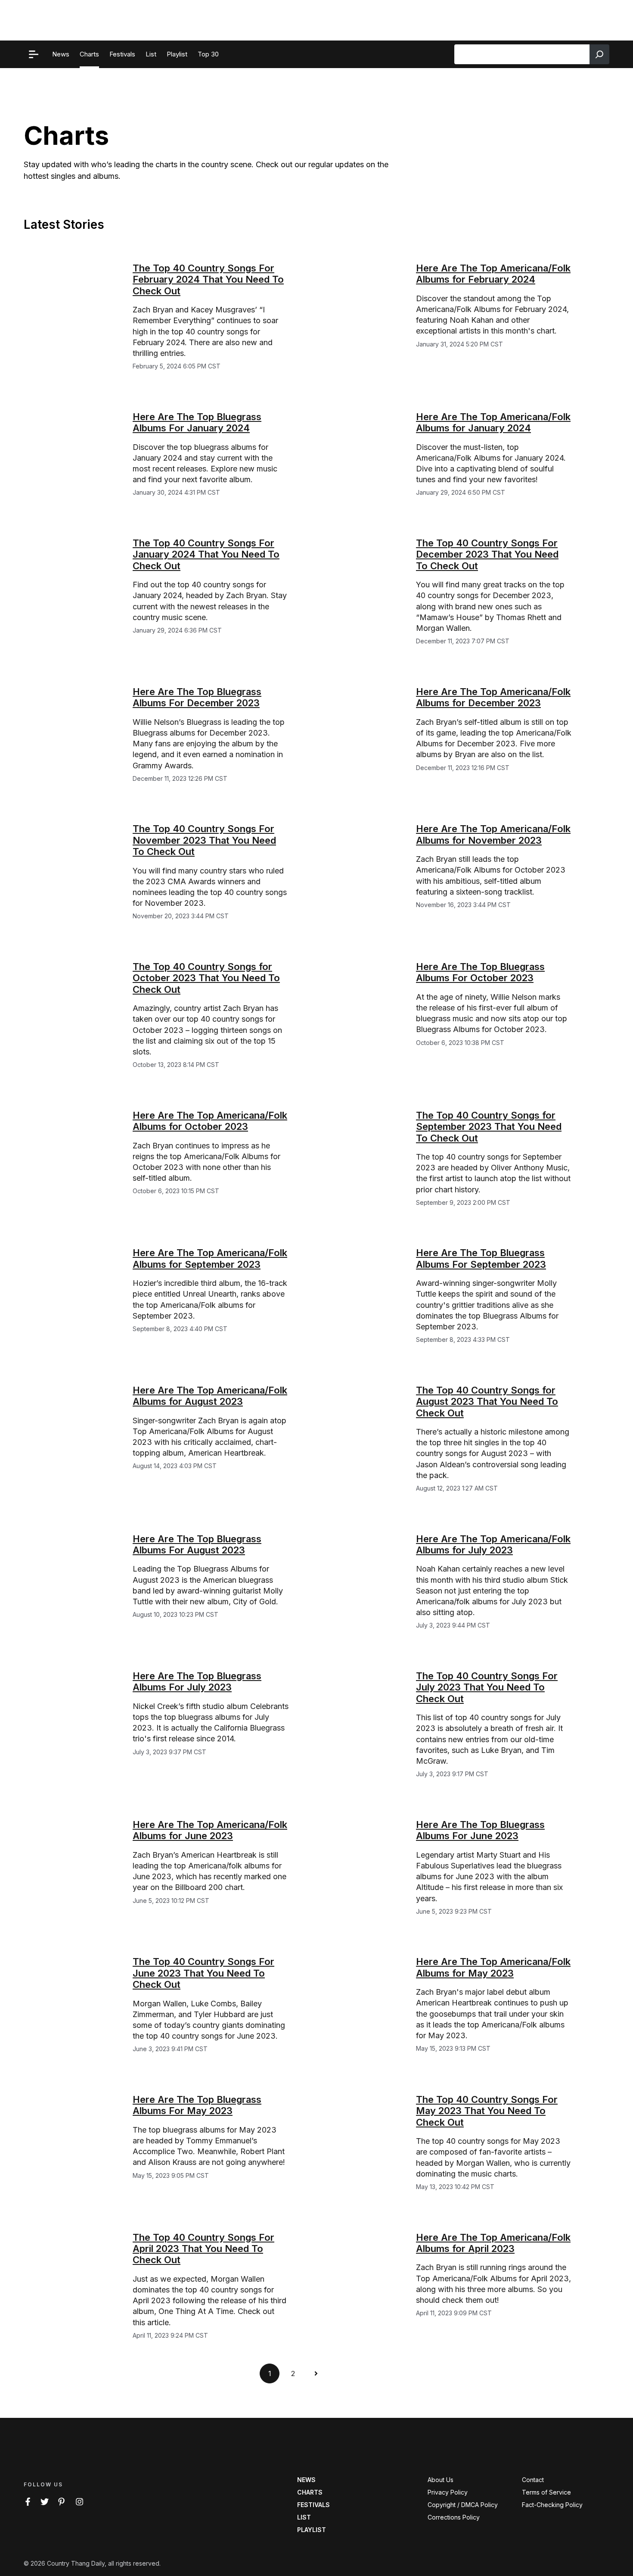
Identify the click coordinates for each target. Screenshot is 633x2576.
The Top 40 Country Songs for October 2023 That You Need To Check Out (206, 978)
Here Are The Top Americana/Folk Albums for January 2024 (493, 422)
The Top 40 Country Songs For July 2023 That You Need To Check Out (487, 1687)
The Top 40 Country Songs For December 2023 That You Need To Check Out (487, 554)
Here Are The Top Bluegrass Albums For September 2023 (481, 1258)
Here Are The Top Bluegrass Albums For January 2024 (197, 422)
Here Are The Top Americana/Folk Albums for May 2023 (493, 1967)
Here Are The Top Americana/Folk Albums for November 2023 (493, 834)
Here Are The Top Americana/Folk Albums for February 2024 (493, 274)
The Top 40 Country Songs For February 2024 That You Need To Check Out (208, 279)
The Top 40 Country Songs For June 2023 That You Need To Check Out (203, 1973)
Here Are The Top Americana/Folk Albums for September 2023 (210, 1258)
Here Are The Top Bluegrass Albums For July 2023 (197, 1681)
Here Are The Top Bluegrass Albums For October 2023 (480, 972)
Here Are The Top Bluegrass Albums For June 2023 (480, 1830)
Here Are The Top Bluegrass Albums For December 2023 (197, 697)
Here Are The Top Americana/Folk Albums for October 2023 (210, 1121)
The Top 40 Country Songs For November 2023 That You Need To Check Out (204, 840)
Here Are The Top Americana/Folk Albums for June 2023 (210, 1830)
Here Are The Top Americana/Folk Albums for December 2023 (493, 697)
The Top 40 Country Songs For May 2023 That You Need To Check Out (487, 2111)
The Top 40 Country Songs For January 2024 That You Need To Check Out (206, 554)
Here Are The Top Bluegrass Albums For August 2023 (197, 1544)
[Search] (599, 54)
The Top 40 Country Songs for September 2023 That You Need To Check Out (489, 1127)
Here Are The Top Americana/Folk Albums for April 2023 (493, 2243)
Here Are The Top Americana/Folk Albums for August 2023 (210, 1396)
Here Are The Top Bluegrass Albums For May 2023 (197, 2105)
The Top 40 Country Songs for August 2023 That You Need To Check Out (487, 1402)
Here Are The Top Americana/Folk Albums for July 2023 (493, 1544)
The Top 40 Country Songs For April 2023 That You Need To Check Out (203, 2249)
